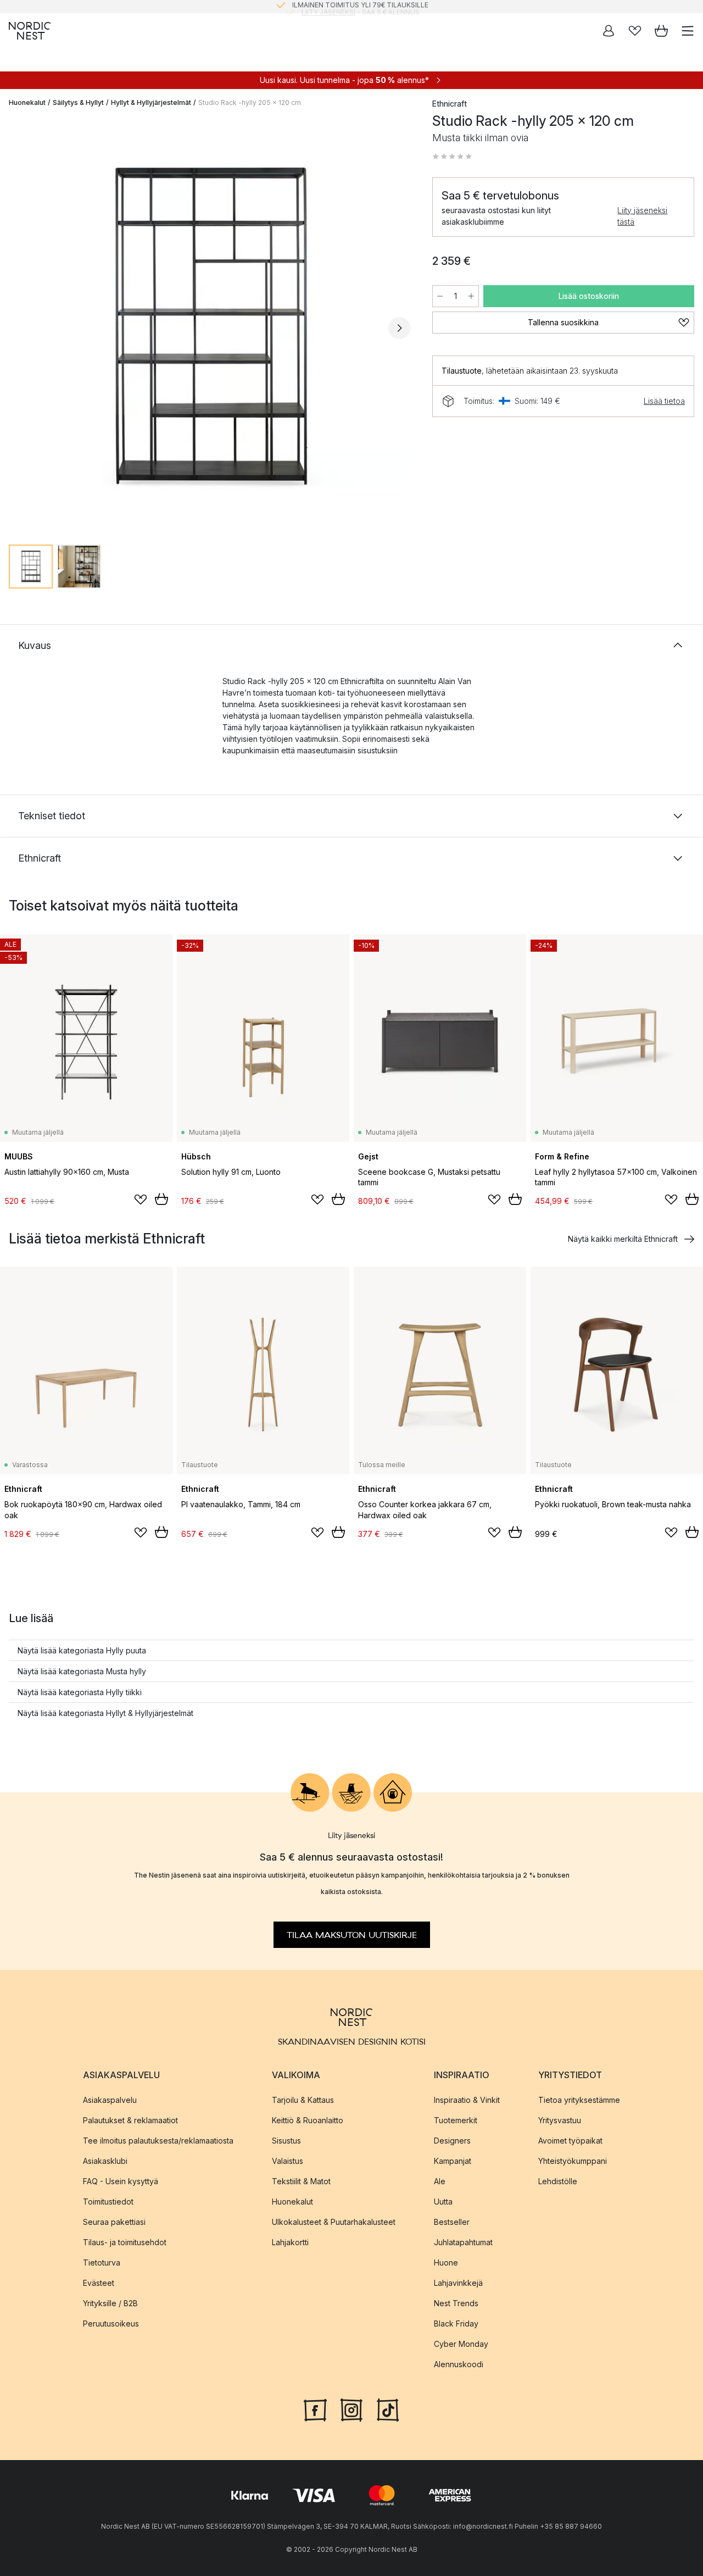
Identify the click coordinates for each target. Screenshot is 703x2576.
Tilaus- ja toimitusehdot (125, 2242)
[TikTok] (388, 2408)
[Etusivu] (30, 31)
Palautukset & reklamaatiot (130, 2120)
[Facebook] (315, 2408)
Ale (440, 2181)
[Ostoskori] (661, 31)
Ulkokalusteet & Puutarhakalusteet (334, 2221)
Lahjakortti (290, 2242)
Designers (452, 2140)
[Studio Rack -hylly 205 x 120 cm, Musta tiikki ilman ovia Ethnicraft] (210, 326)
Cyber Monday (461, 2343)
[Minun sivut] (609, 31)
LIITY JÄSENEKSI (328, 6)
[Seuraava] (399, 328)
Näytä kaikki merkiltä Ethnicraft (623, 1239)
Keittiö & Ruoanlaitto (308, 2120)
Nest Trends (456, 2303)
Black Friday (456, 2323)
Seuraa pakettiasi (114, 2221)
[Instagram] (351, 2408)
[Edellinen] (20, 328)
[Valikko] (688, 31)
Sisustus (286, 2140)
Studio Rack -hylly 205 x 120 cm (250, 102)
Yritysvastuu (560, 2120)
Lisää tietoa (664, 401)
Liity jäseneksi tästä (642, 216)
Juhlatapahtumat (463, 2242)
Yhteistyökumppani (573, 2160)
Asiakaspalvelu (110, 2099)
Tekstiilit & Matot (301, 2181)
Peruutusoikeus (111, 2323)
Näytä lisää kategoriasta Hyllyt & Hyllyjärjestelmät (105, 1713)
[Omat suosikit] (635, 31)
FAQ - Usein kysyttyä (121, 2181)
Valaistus (288, 2160)
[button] (452, 157)
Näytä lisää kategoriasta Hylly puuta (82, 1650)
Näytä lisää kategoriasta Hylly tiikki (80, 1692)
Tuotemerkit (456, 2120)
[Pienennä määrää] (440, 296)
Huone (446, 2262)
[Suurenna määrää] (471, 296)
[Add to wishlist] (141, 1200)
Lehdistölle (558, 2181)
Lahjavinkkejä (458, 2282)
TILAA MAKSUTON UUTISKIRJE (352, 1935)
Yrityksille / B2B (110, 2303)
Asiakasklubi (105, 2160)
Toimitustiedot (108, 2201)
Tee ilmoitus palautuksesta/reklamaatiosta (158, 2140)
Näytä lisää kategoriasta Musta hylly (82, 1671)
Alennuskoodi (459, 2364)
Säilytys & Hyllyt (78, 102)
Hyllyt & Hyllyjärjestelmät (151, 102)
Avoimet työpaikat (570, 2140)
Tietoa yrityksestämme (579, 2099)
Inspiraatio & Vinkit (467, 2099)
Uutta (443, 2201)
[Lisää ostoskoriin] (161, 1199)
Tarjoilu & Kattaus (303, 2099)
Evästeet (99, 2282)
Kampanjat (453, 2160)
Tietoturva (102, 2262)
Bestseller (452, 2221)
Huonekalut (27, 102)
